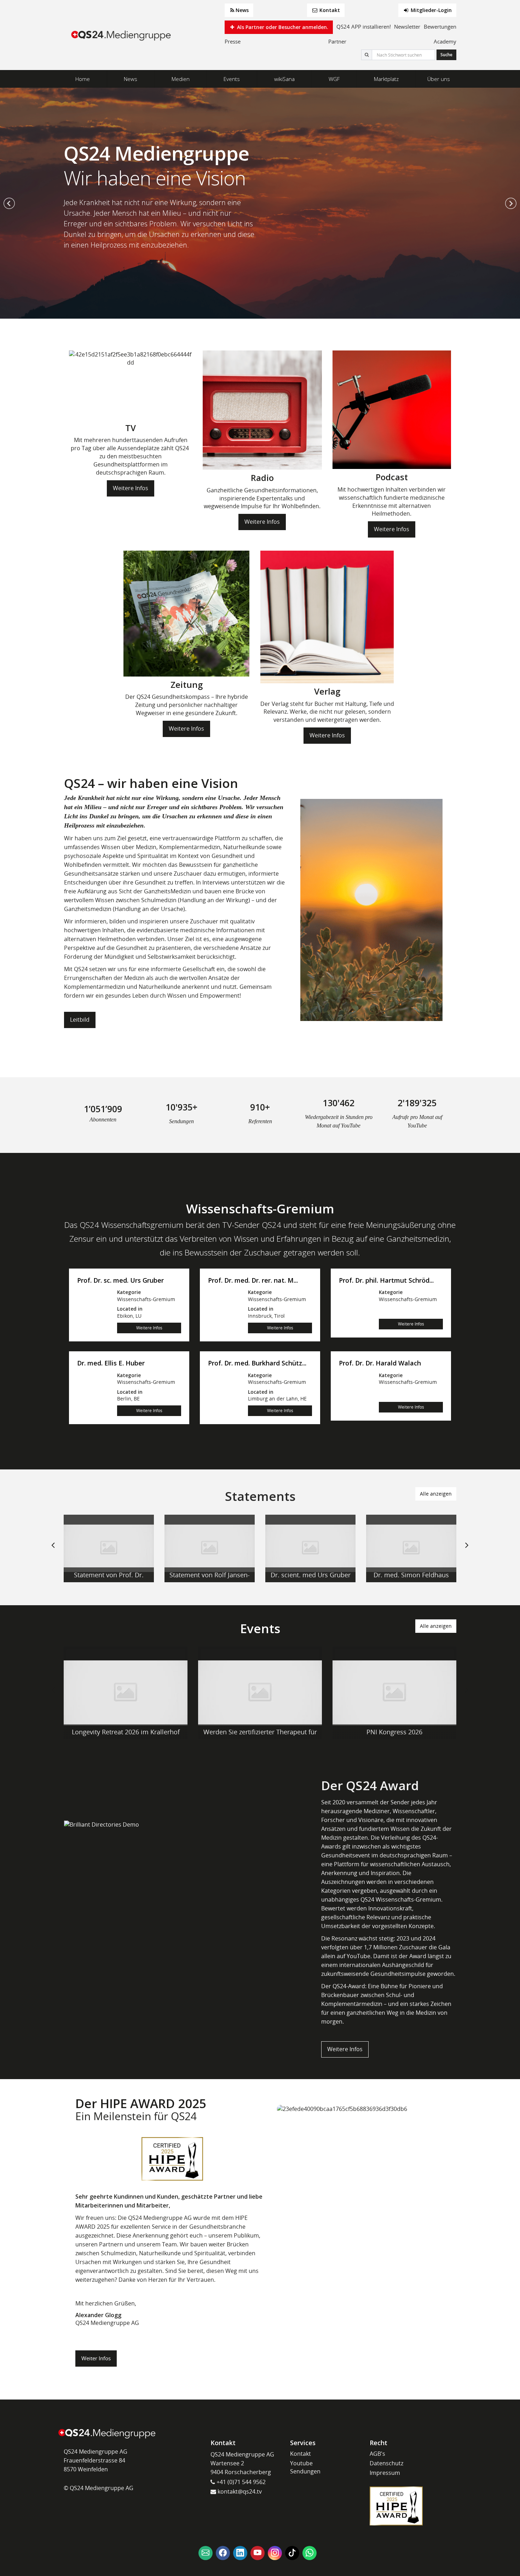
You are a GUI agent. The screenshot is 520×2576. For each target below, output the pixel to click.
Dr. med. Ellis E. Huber (111, 1363)
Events (232, 79)
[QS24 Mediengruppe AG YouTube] (258, 2553)
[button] (9, 203)
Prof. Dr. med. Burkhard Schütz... (257, 1363)
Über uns (439, 79)
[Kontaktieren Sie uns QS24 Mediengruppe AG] (206, 2553)
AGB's (377, 2454)
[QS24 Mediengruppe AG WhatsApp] (310, 2553)
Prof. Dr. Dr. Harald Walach (380, 1363)
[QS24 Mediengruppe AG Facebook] (223, 2553)
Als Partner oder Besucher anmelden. (282, 27)
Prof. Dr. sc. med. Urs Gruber (120, 1281)
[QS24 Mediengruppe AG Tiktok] (292, 2553)
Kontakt (329, 10)
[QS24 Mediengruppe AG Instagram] (275, 2553)
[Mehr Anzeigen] (109, 1548)
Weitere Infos (131, 488)
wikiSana (284, 79)
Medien (181, 79)
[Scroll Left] (53, 1551)
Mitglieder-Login (431, 10)
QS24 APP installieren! (364, 27)
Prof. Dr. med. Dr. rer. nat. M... (253, 1281)
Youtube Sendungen (305, 2467)
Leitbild (80, 1020)
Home (83, 79)
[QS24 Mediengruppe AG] (122, 35)
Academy (445, 41)
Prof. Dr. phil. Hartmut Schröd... (386, 1281)
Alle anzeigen (436, 1494)
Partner (337, 41)
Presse (233, 41)
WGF (334, 79)
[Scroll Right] (467, 1551)
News (242, 10)
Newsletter (407, 27)
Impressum (385, 2473)
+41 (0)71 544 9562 (240, 2482)
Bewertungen (440, 27)
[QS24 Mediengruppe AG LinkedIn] (240, 2553)
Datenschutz (386, 2463)
